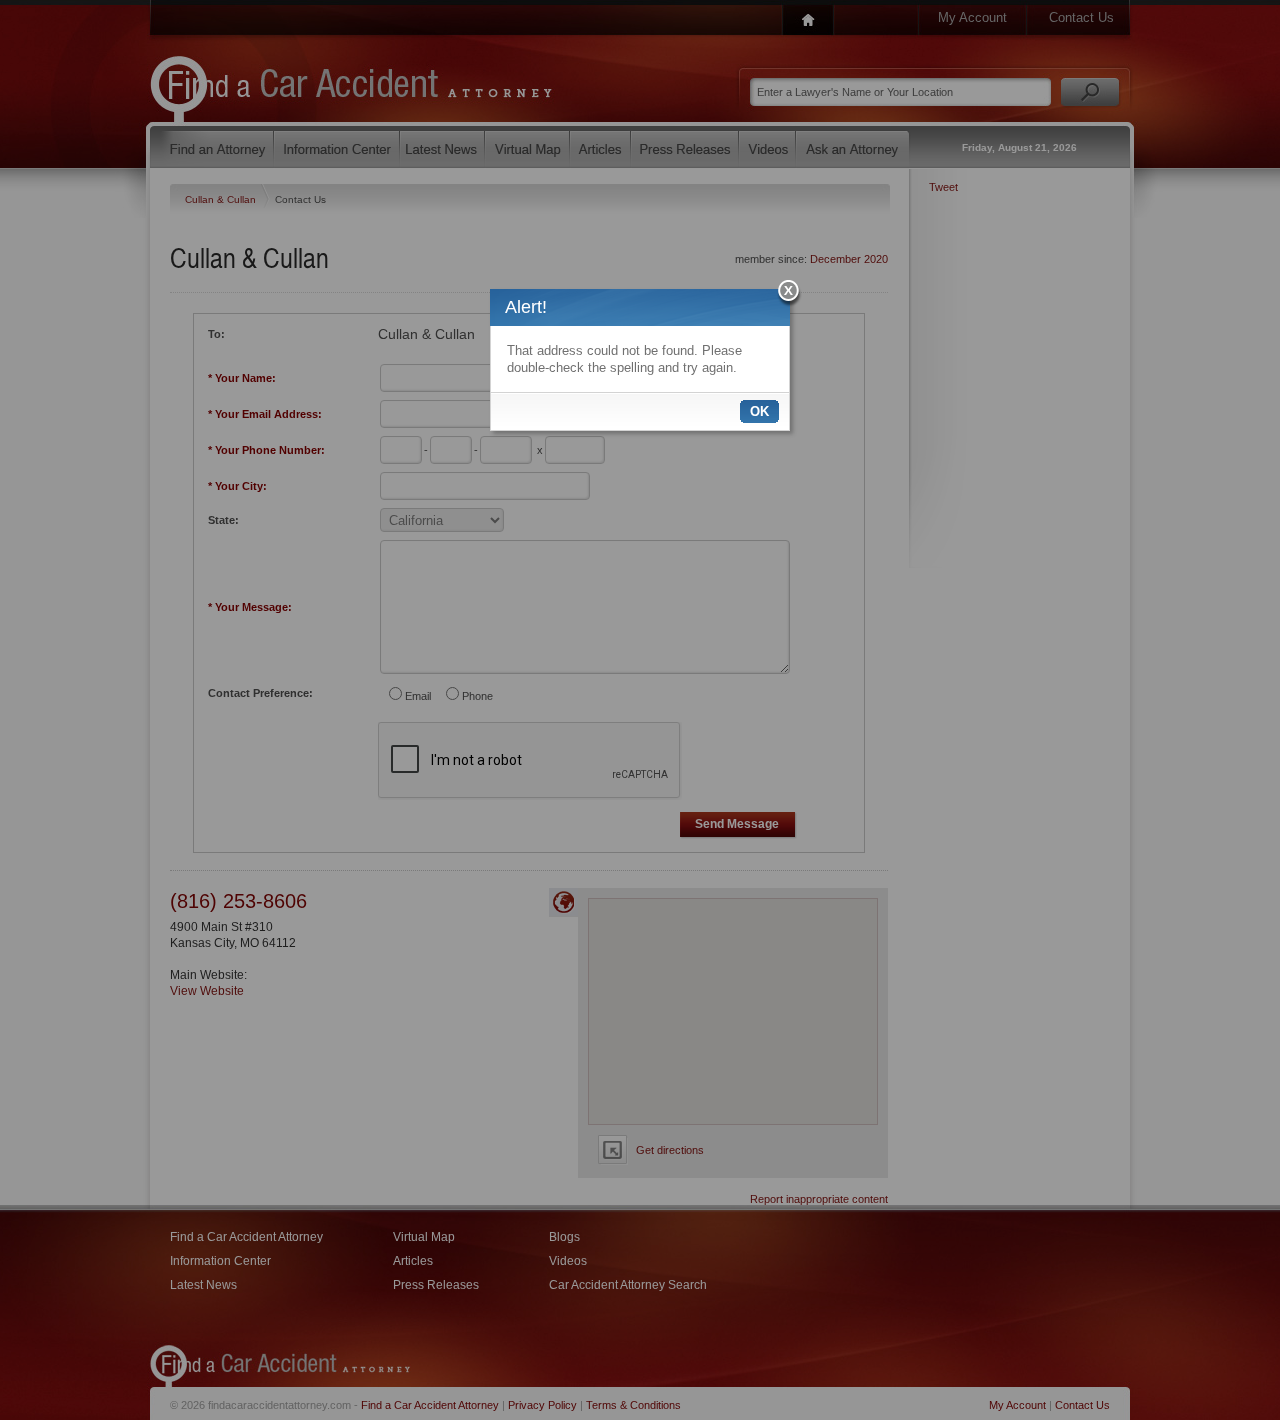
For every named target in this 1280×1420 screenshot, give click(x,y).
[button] (789, 293)
